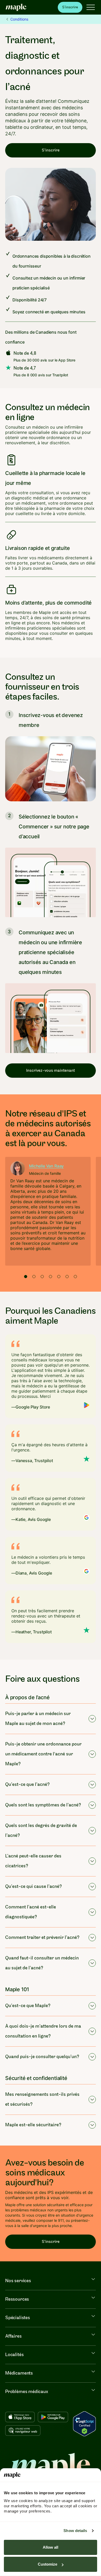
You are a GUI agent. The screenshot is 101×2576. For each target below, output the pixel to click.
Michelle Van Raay (46, 1166)
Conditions (19, 19)
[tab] (26, 1277)
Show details (75, 2531)
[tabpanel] (48, 1211)
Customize (48, 2564)
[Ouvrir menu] (91, 7)
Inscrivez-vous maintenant (51, 1071)
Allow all (51, 2547)
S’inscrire (70, 7)
